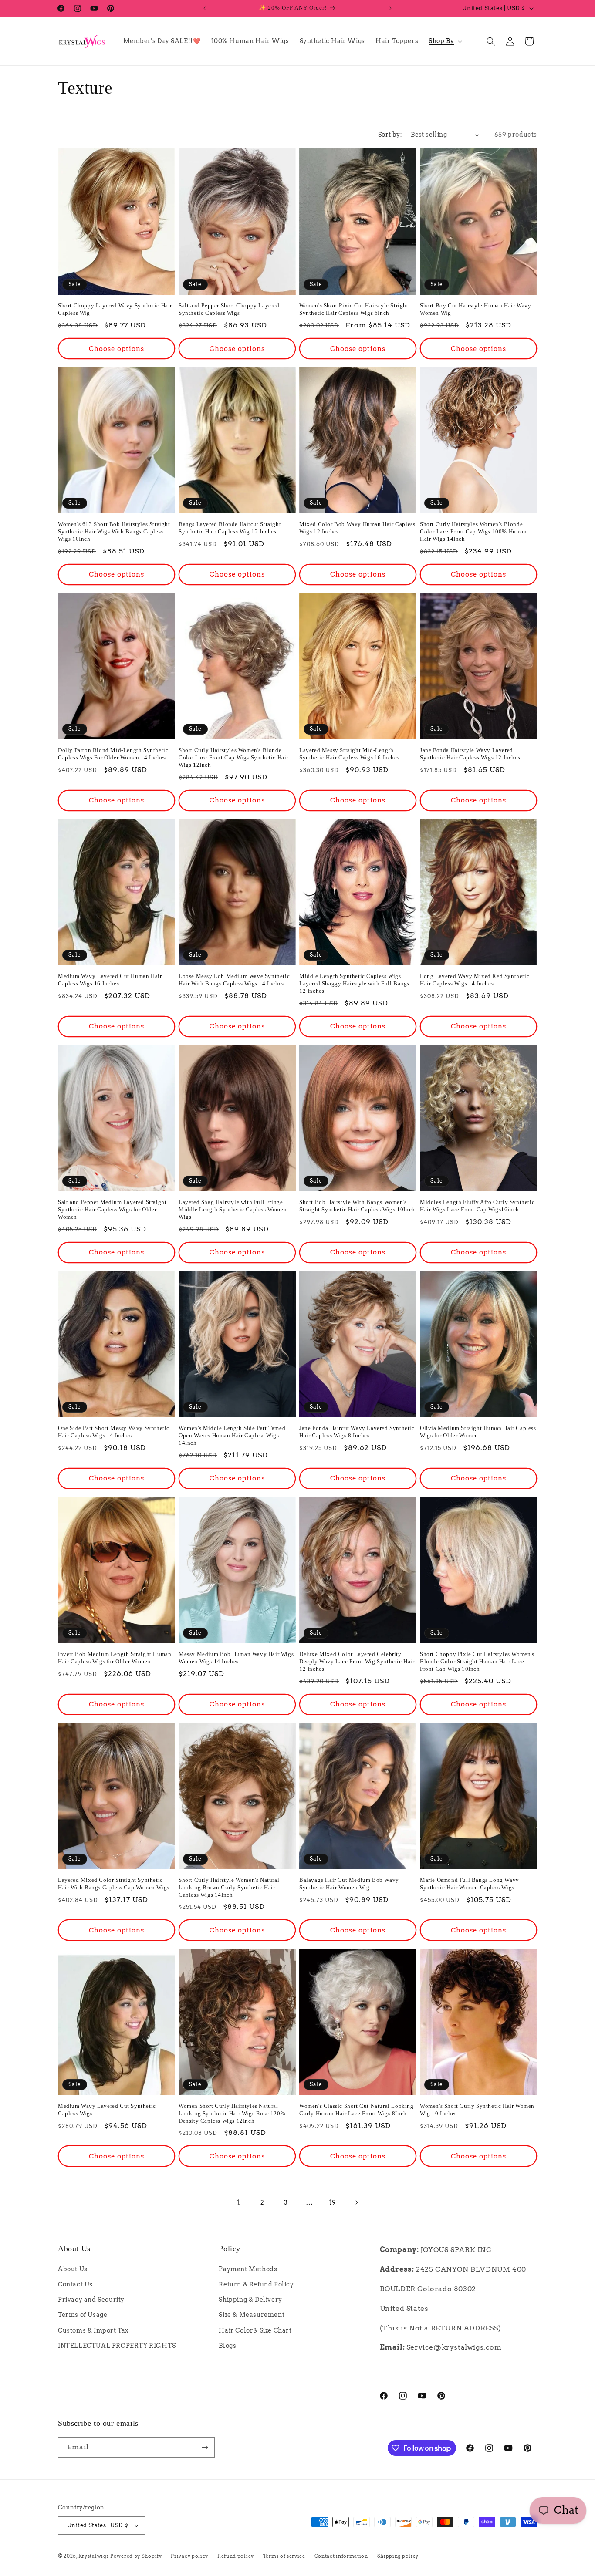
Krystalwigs (94, 2556)
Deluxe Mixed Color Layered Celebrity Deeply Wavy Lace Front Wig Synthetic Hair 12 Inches (357, 1661)
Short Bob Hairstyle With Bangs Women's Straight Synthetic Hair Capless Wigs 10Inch (357, 1206)
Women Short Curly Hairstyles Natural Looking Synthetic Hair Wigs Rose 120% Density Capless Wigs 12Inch (232, 2113)
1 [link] (239, 2202)
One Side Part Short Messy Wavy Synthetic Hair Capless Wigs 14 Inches (114, 1432)
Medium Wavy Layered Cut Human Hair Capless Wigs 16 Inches (110, 980)
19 (333, 2202)
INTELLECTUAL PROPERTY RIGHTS (117, 2346)
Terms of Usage (83, 2315)
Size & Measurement (252, 2315)
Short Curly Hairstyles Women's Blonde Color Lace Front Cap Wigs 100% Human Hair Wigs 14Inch (473, 531)
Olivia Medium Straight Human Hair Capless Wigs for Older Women (478, 1432)
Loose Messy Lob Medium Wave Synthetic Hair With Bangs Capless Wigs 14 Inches (234, 980)
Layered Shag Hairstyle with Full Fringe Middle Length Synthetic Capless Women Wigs (233, 1209)
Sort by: (390, 135)
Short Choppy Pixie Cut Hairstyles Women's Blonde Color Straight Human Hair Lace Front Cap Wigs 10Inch (477, 1661)
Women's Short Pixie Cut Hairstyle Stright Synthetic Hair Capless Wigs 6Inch (354, 309)
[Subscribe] (205, 2447)
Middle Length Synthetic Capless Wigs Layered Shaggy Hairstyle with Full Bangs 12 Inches (354, 983)
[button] (445, 41)
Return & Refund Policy (256, 2284)
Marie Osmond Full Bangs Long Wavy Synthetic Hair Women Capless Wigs (470, 1884)
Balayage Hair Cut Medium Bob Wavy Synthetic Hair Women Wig (349, 1884)
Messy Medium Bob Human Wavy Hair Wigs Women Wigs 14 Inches (236, 1658)
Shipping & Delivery (250, 2300)
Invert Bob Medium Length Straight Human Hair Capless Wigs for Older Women (115, 1658)
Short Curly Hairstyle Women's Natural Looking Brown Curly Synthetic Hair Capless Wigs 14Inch (229, 1887)
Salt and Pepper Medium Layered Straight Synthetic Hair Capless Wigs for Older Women (112, 1209)
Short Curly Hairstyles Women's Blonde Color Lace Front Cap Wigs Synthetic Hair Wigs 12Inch (233, 757)
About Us (73, 2269)
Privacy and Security (91, 2300)
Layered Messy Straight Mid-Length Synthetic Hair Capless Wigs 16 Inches (349, 754)
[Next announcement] (390, 8)
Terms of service (284, 2556)
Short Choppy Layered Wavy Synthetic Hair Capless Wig (115, 309)
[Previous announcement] (205, 8)
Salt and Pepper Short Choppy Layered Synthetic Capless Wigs (229, 309)
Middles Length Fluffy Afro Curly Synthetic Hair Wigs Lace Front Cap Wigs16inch (477, 1206)
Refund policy (236, 2556)
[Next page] (356, 2202)
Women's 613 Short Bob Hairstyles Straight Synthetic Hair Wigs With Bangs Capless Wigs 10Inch (114, 531)
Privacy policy (189, 2556)
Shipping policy (398, 2556)
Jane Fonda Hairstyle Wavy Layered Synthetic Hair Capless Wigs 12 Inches (470, 754)
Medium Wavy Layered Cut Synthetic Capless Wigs (107, 2110)
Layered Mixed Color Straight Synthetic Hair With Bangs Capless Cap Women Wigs (114, 1884)
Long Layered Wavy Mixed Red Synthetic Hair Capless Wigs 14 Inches (475, 980)
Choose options (117, 349)
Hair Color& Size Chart (255, 2330)
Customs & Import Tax (93, 2330)
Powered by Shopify (136, 2556)
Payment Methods (248, 2269)
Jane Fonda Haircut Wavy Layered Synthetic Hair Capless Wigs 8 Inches (357, 1432)
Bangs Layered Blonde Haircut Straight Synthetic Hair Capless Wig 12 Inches (230, 528)
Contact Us (75, 2284)
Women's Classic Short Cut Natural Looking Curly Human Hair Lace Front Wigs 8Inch (357, 2110)
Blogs (227, 2346)
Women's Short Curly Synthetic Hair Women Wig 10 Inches (477, 2110)
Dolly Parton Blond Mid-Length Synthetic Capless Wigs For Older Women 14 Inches (113, 754)
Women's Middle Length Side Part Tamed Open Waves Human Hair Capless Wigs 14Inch (232, 1435)
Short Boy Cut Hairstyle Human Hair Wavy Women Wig (475, 309)
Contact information (341, 2556)
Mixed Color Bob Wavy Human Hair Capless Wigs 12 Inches (357, 528)
